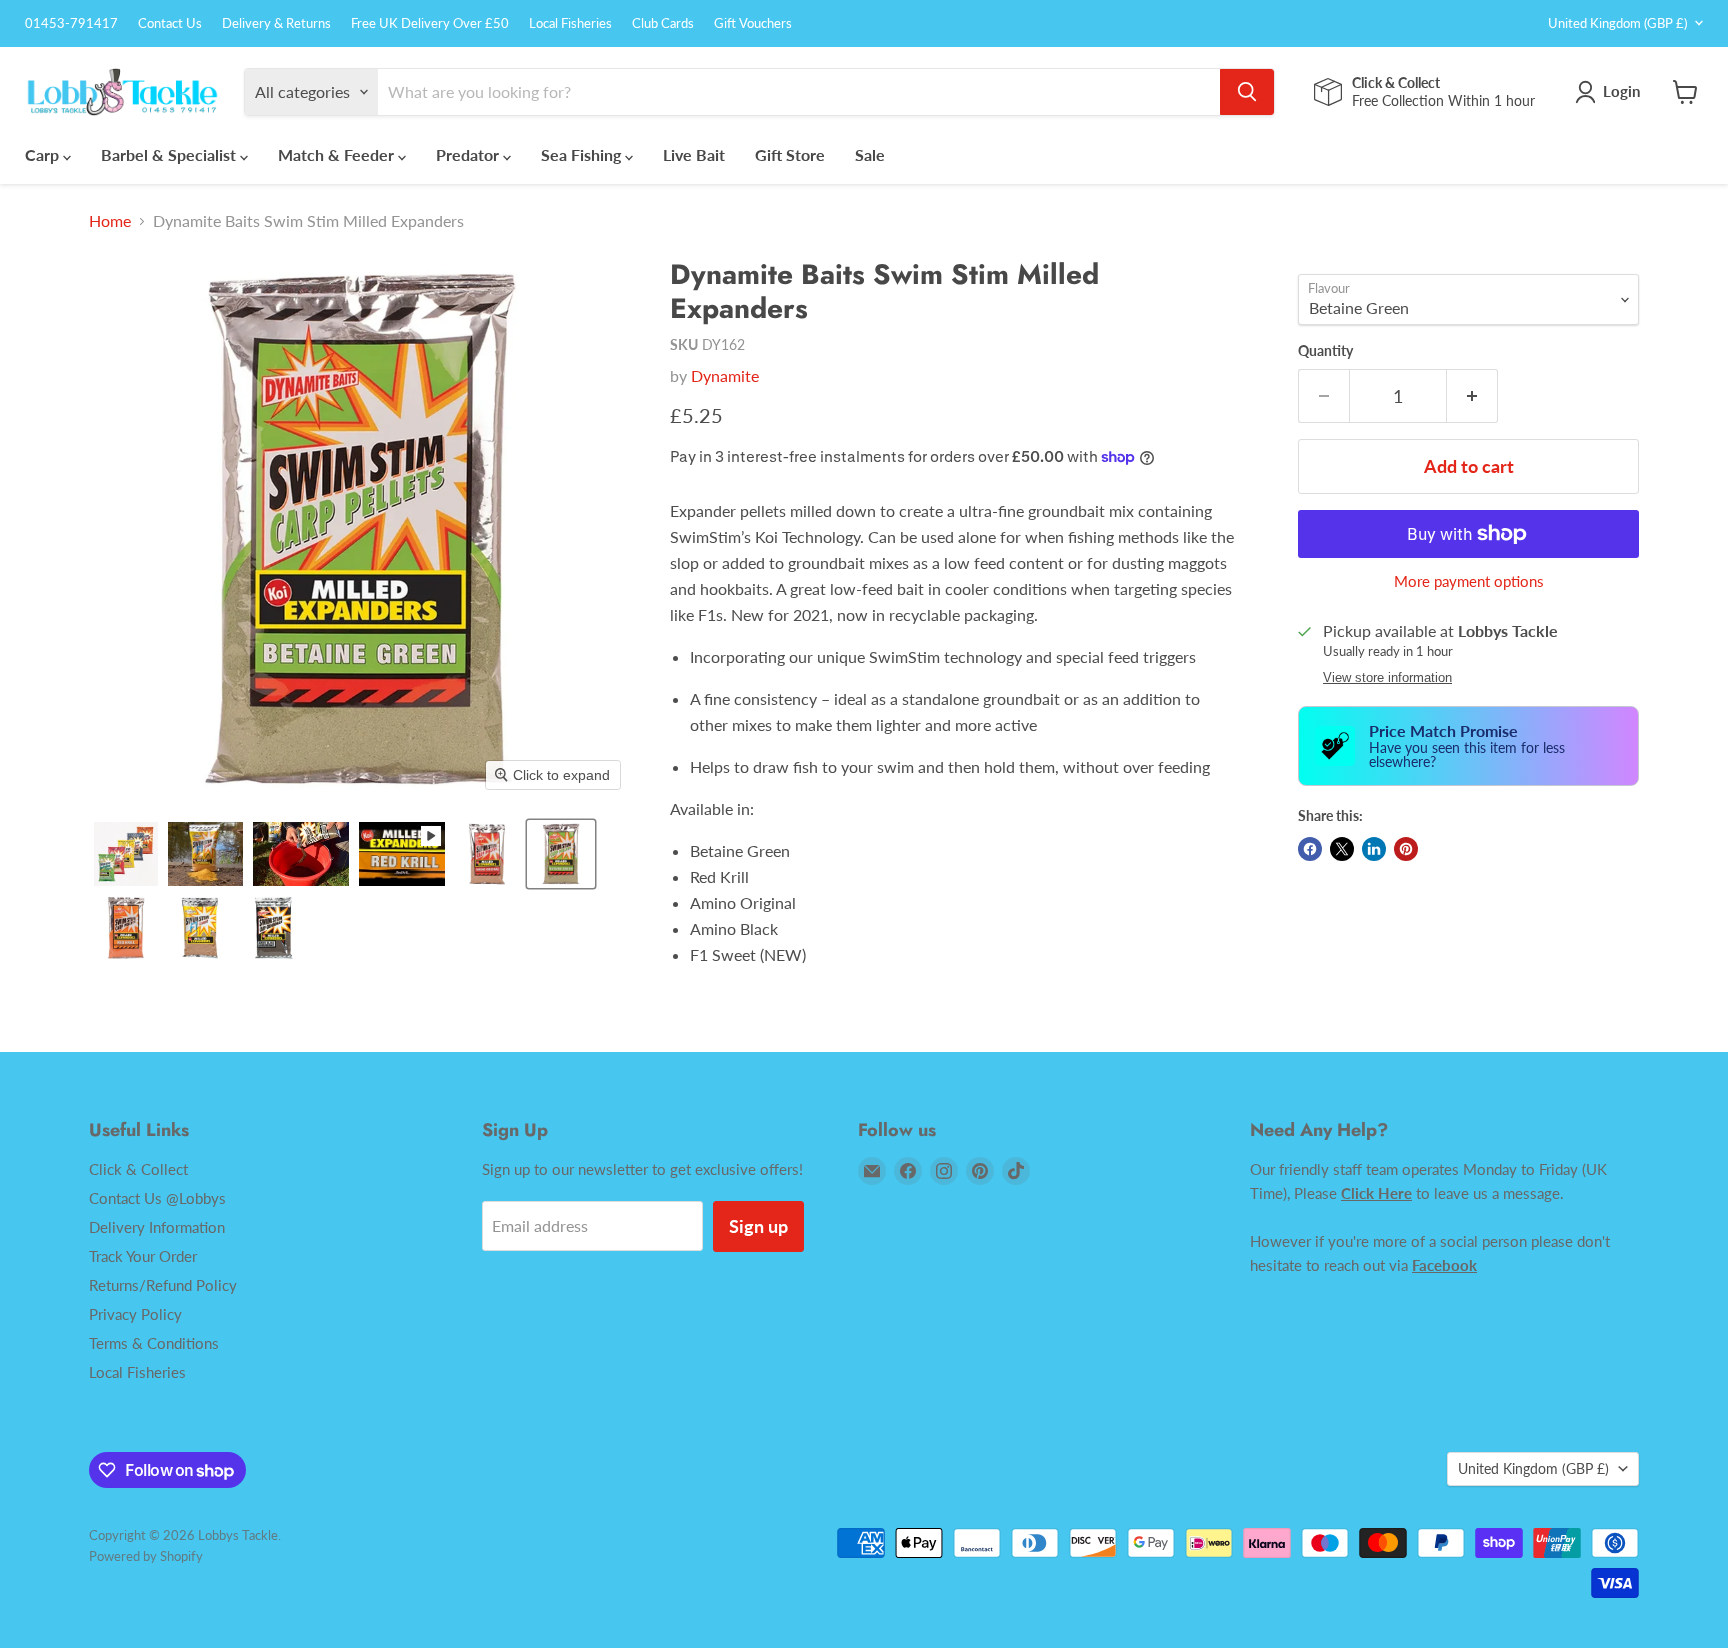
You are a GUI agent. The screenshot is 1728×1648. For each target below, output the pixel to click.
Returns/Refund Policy (163, 1285)
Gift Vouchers (753, 23)
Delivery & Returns (276, 23)
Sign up (758, 1226)
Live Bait (694, 154)
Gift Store (790, 154)
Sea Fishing (583, 154)
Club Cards (663, 23)
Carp (44, 154)
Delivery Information (157, 1227)
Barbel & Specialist (170, 154)
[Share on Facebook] (1310, 849)
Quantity (1325, 351)
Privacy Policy (135, 1314)
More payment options (1469, 581)
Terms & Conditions (154, 1343)
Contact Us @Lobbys (157, 1198)
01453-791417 (71, 23)
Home (110, 221)
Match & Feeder (338, 154)
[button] (126, 854)
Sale (870, 154)
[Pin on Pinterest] (1406, 849)
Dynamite (725, 375)
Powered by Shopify (146, 1556)
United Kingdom (1617, 23)
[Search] (1247, 92)
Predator (469, 154)
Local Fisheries (570, 23)
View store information (1387, 678)
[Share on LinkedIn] (1374, 849)
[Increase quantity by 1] (1472, 396)
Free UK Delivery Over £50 (430, 23)
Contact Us (170, 23)
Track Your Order (143, 1256)
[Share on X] (1342, 849)
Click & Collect (138, 1169)
